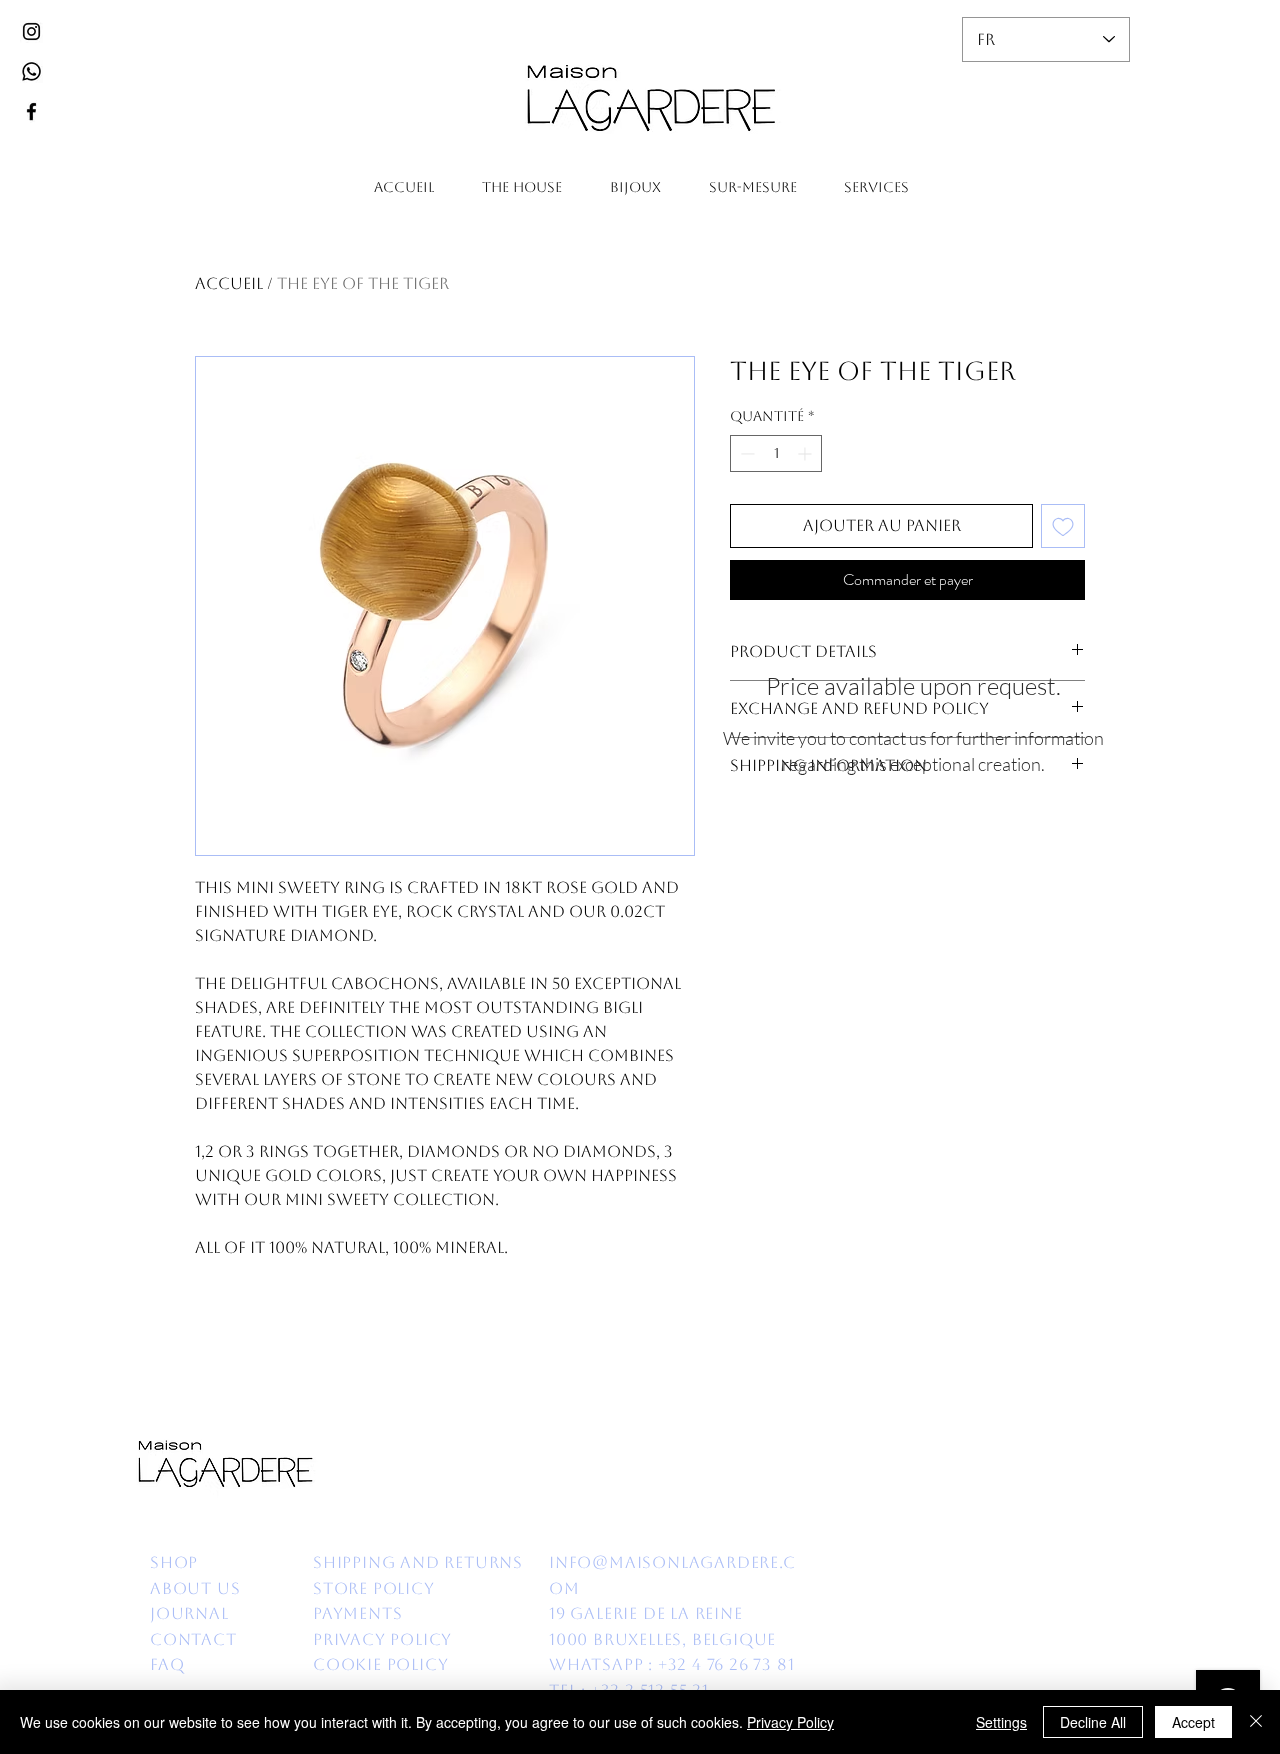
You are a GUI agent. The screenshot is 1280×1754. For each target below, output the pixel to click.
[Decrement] (745, 453)
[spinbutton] (776, 453)
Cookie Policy (383, 1664)
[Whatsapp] (31, 71)
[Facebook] (31, 111)
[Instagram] (31, 31)
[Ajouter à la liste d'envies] (1063, 526)
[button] (522, 187)
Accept (1193, 1722)
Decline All (1093, 1722)
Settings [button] (1001, 1722)
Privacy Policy (790, 1722)
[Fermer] (1256, 1722)
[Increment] (806, 453)
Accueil (229, 283)
